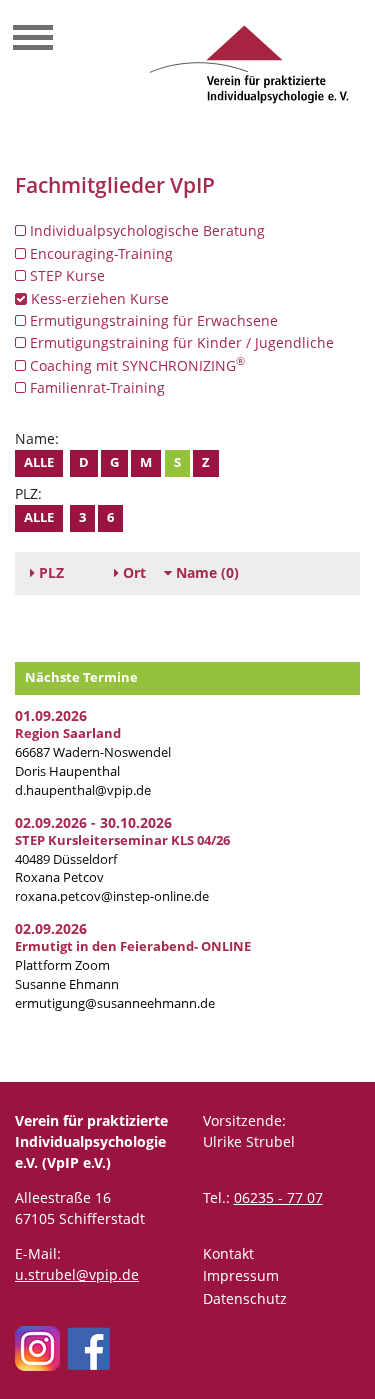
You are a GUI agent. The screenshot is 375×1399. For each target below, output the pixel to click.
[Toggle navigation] (33, 40)
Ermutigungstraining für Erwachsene (152, 320)
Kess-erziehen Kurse (98, 298)
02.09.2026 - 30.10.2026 (93, 822)
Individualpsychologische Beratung (145, 230)
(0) (207, 572)
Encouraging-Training (99, 253)
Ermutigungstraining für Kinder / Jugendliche (180, 342)
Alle (39, 462)
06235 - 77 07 (278, 1197)
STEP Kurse (65, 275)
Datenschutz (245, 1298)
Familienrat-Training (95, 387)
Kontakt (228, 1253)
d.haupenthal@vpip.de (83, 790)
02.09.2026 (51, 928)
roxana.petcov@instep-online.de (112, 896)
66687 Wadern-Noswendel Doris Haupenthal (93, 752)
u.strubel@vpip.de (77, 1274)
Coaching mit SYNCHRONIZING (135, 365)
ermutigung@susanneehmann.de (115, 1003)
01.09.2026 (51, 715)
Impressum (241, 1275)
